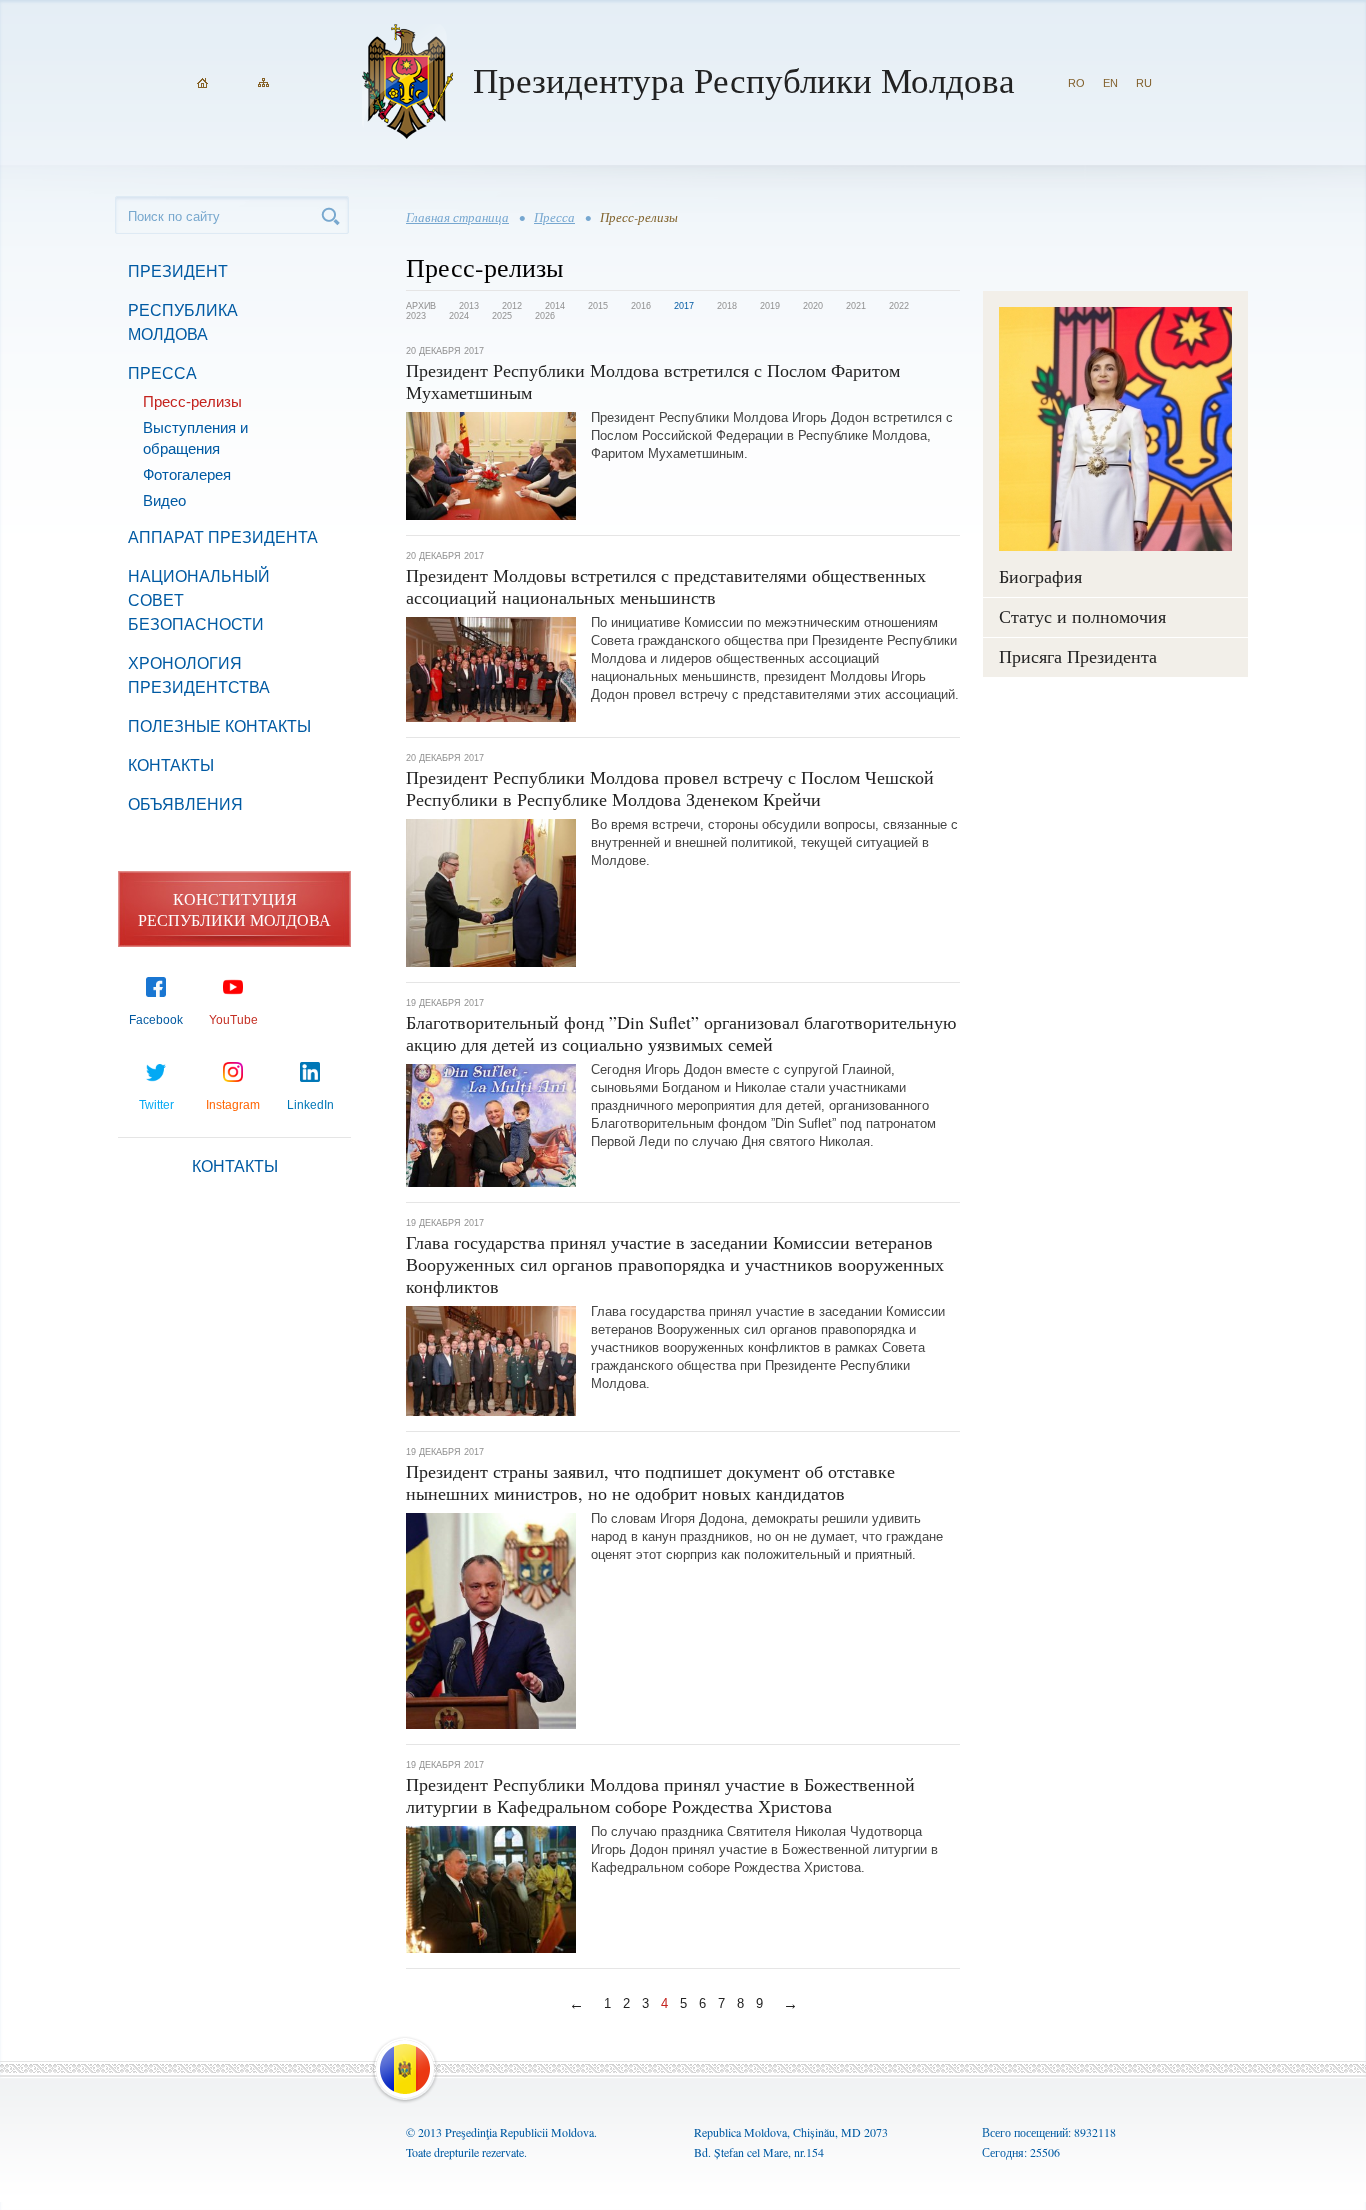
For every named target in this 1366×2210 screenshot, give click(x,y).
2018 (727, 306)
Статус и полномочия (1082, 616)
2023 (416, 316)
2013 (469, 306)
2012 (512, 306)
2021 (856, 306)
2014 (555, 306)
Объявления (185, 804)
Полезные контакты (219, 726)
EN (1110, 83)
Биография (1040, 576)
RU (1144, 83)
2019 (770, 306)
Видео (164, 500)
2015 (598, 306)
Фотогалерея (187, 474)
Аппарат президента (223, 537)
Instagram (233, 1105)
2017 (684, 306)
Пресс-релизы (192, 401)
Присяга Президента (1078, 656)
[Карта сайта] (263, 83)
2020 (813, 306)
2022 (899, 306)
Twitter (156, 1105)
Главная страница (457, 217)
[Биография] (1115, 429)
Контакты (171, 765)
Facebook (156, 1020)
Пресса (162, 373)
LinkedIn (310, 1105)
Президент (178, 271)
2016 (641, 306)
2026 (545, 316)
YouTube (233, 1020)
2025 (502, 316)
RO (1076, 83)
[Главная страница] (202, 83)
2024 (459, 316)
